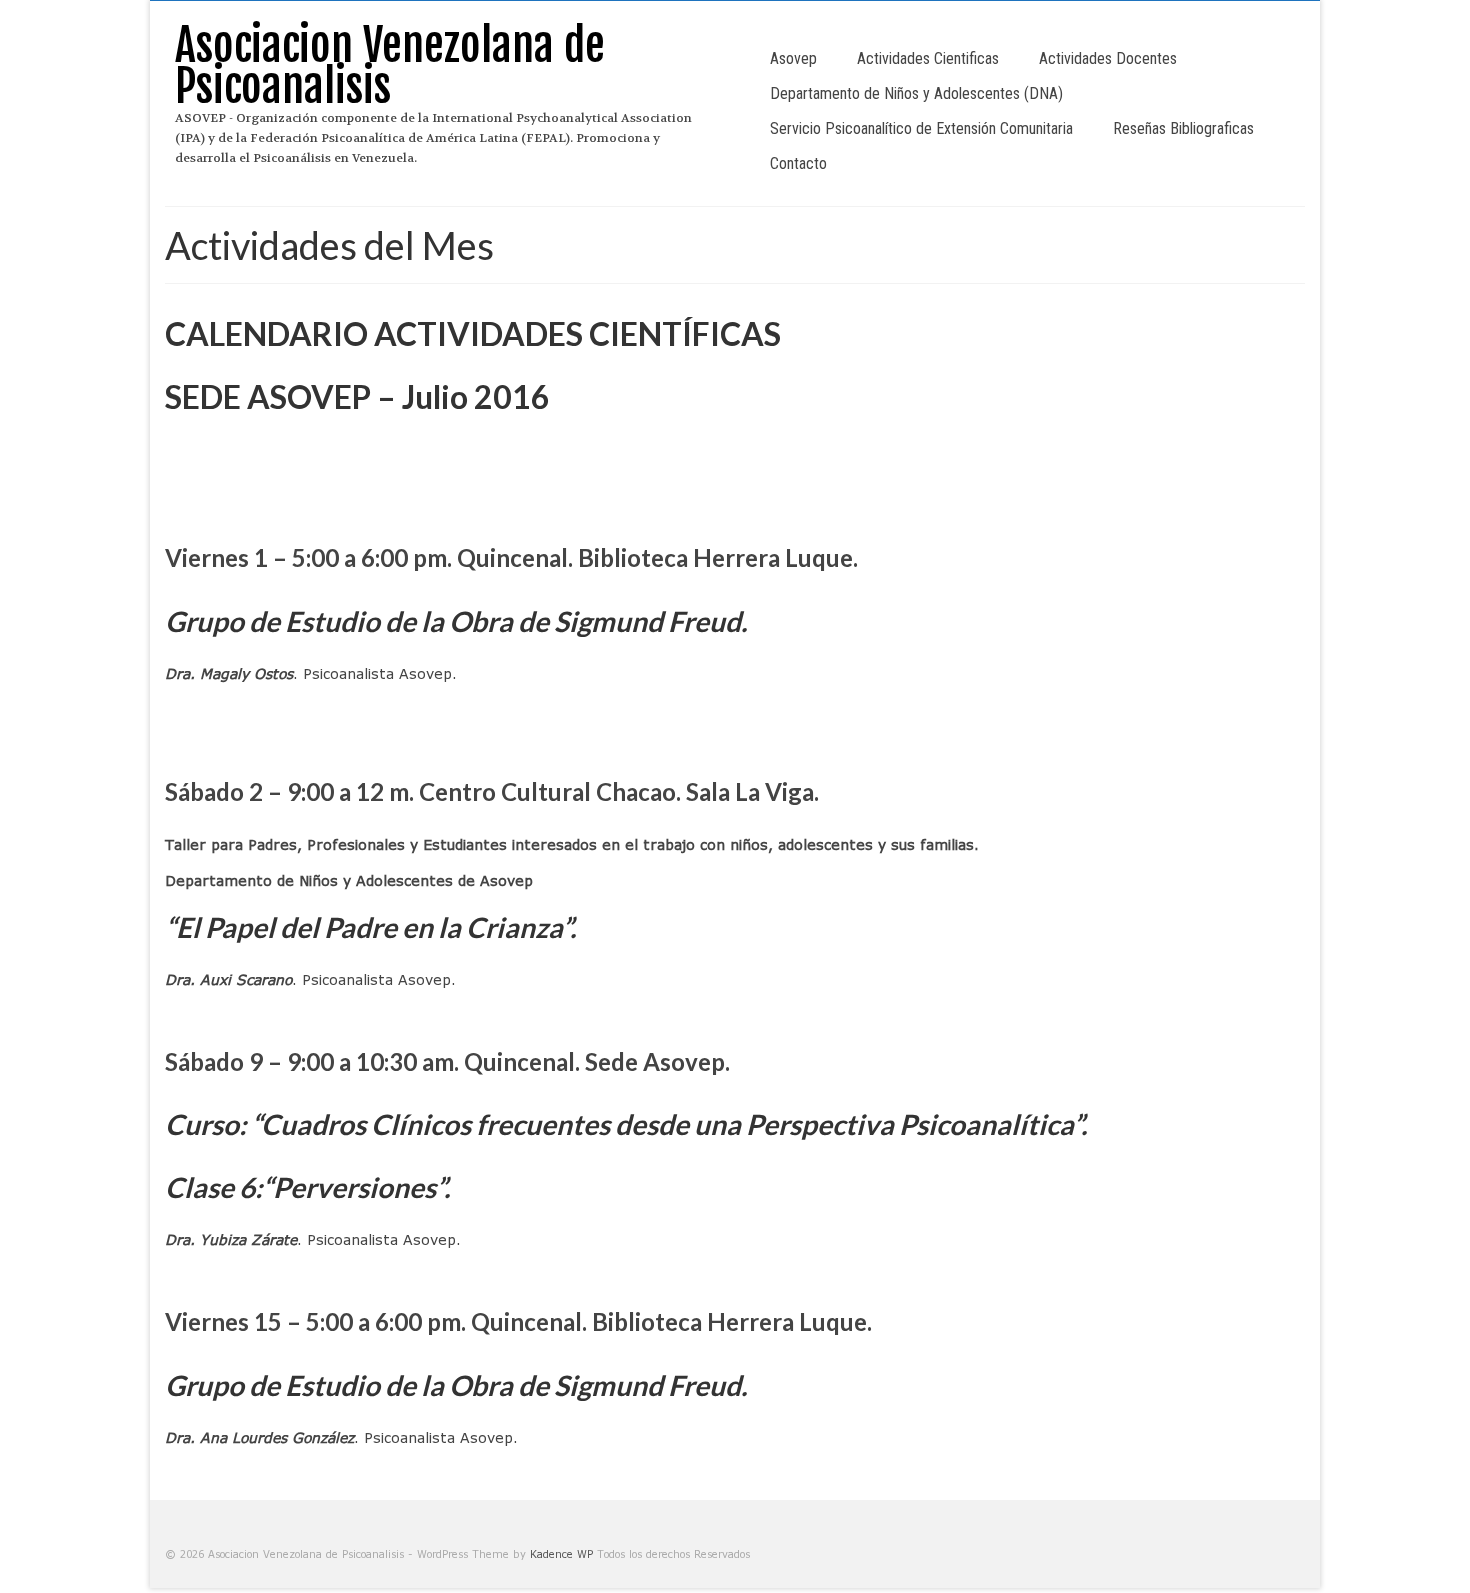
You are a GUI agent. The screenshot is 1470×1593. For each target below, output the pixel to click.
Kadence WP (561, 1554)
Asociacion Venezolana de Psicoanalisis (390, 66)
